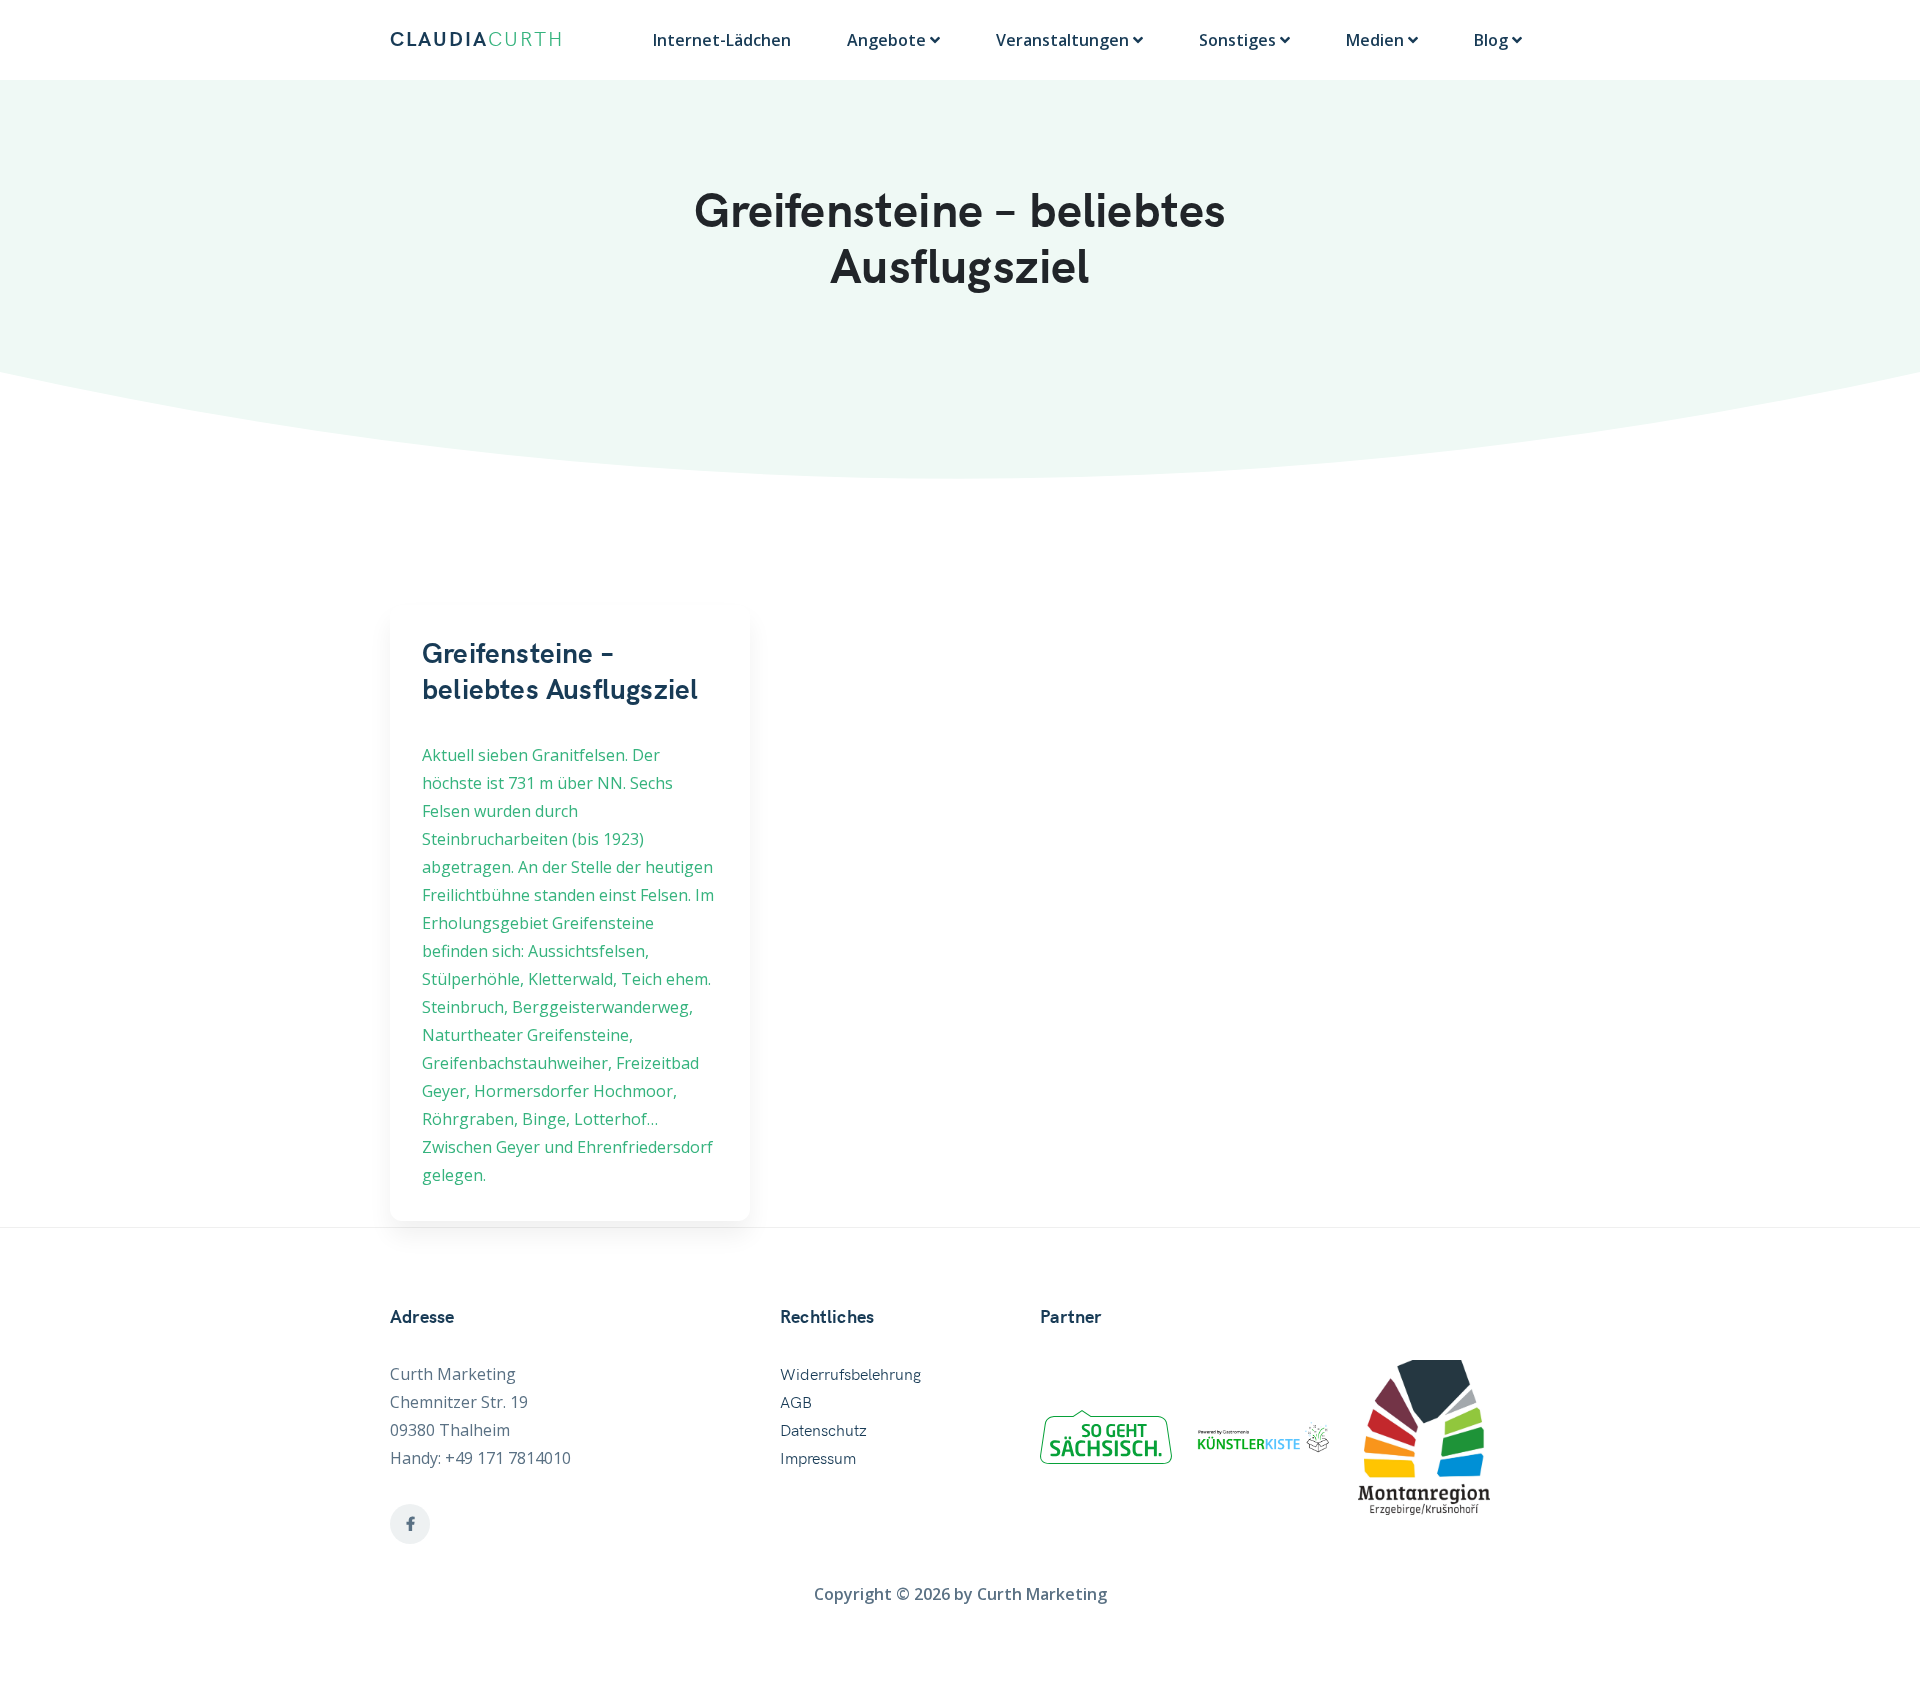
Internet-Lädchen (722, 40)
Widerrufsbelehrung (850, 1375)
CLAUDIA (477, 40)
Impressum (818, 1459)
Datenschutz (823, 1431)
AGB (796, 1403)
